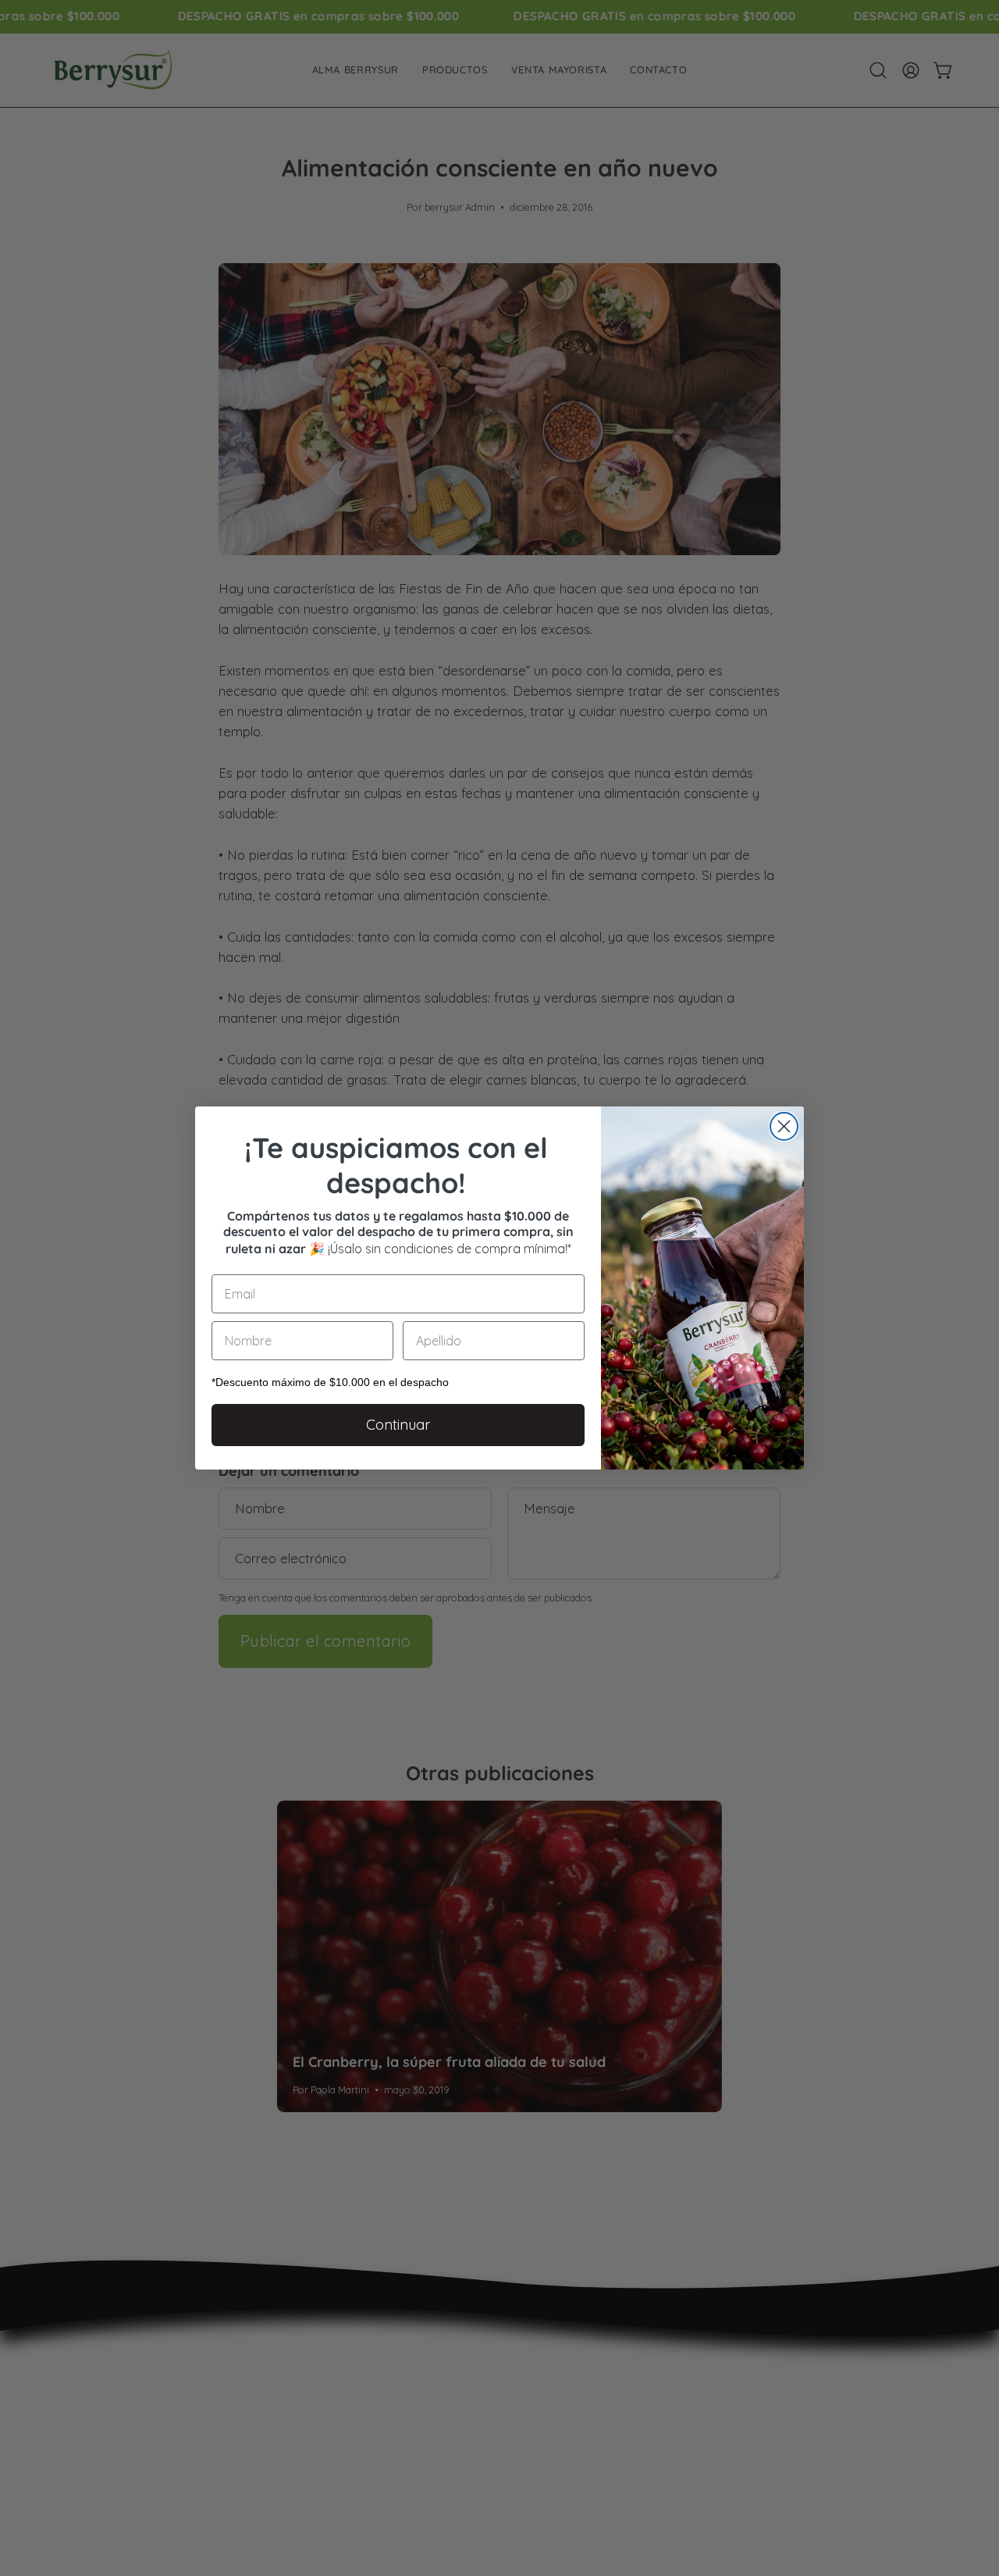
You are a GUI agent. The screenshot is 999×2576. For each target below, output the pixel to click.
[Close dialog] (784, 1126)
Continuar (398, 1425)
